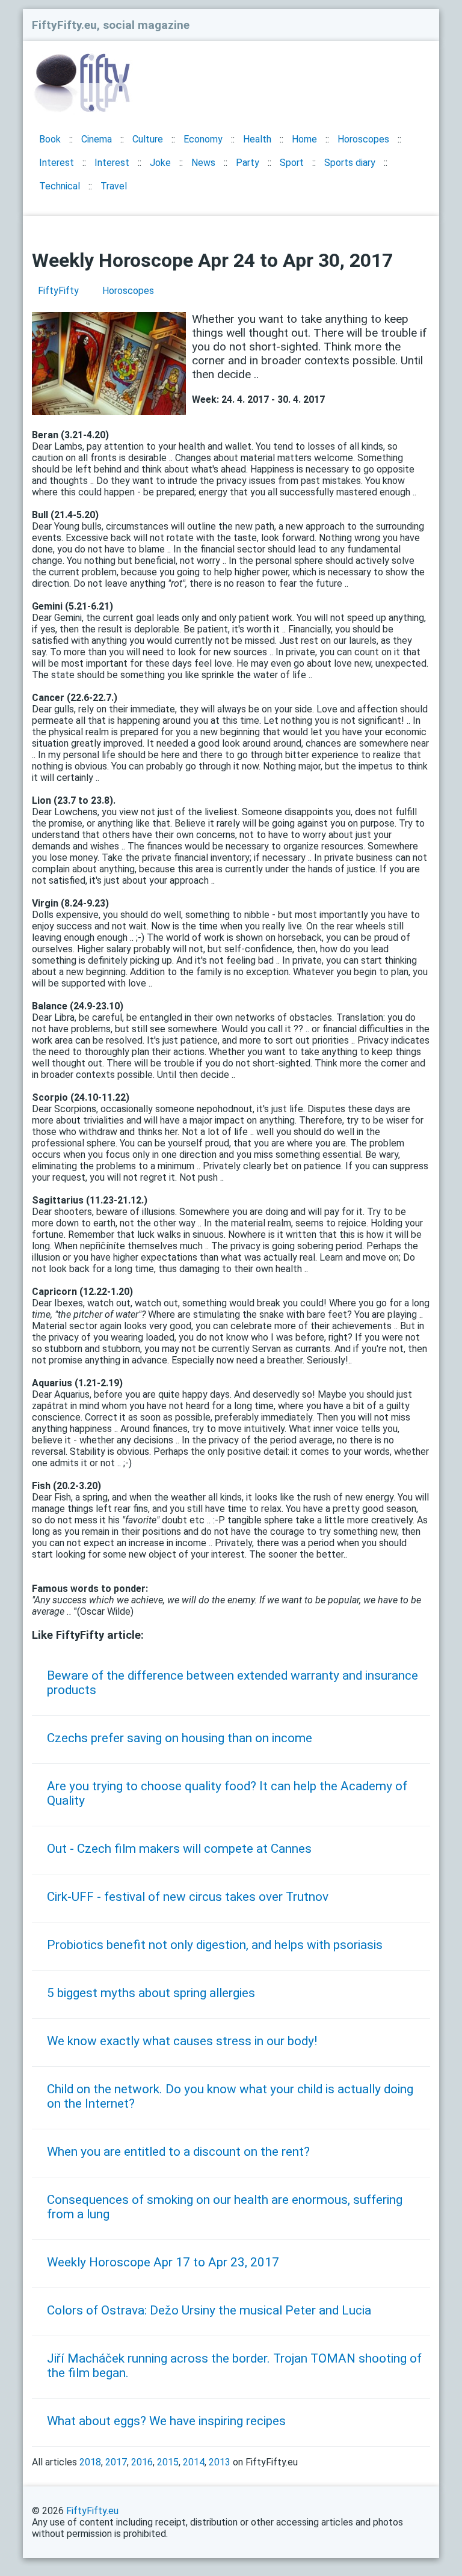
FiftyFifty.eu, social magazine (111, 25)
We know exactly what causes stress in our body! (182, 2041)
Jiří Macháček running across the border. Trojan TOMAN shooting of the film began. (234, 2366)
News (203, 163)
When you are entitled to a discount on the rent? (178, 2152)
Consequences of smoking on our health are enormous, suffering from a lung (225, 2207)
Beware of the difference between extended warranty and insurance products (233, 1683)
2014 (194, 2462)
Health (257, 139)
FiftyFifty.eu (92, 2511)
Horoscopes (363, 139)
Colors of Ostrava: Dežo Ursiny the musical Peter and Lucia (209, 2310)
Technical (60, 186)
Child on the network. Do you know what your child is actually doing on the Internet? (230, 2096)
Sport (292, 163)
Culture (148, 139)
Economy (203, 139)
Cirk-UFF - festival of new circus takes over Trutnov (188, 1897)
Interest (57, 163)
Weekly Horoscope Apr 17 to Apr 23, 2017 (163, 2262)
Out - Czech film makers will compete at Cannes (179, 1849)
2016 (142, 2462)
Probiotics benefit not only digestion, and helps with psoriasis (215, 1945)
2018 (90, 2462)
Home (304, 139)
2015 (168, 2462)
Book (50, 139)
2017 (116, 2462)
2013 (220, 2462)
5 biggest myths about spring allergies (151, 1993)
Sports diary (350, 163)
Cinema (97, 139)
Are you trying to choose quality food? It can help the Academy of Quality (227, 1793)
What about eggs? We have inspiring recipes (166, 2421)
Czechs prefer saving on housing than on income (180, 1738)
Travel (114, 186)
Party (248, 163)
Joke (160, 163)
